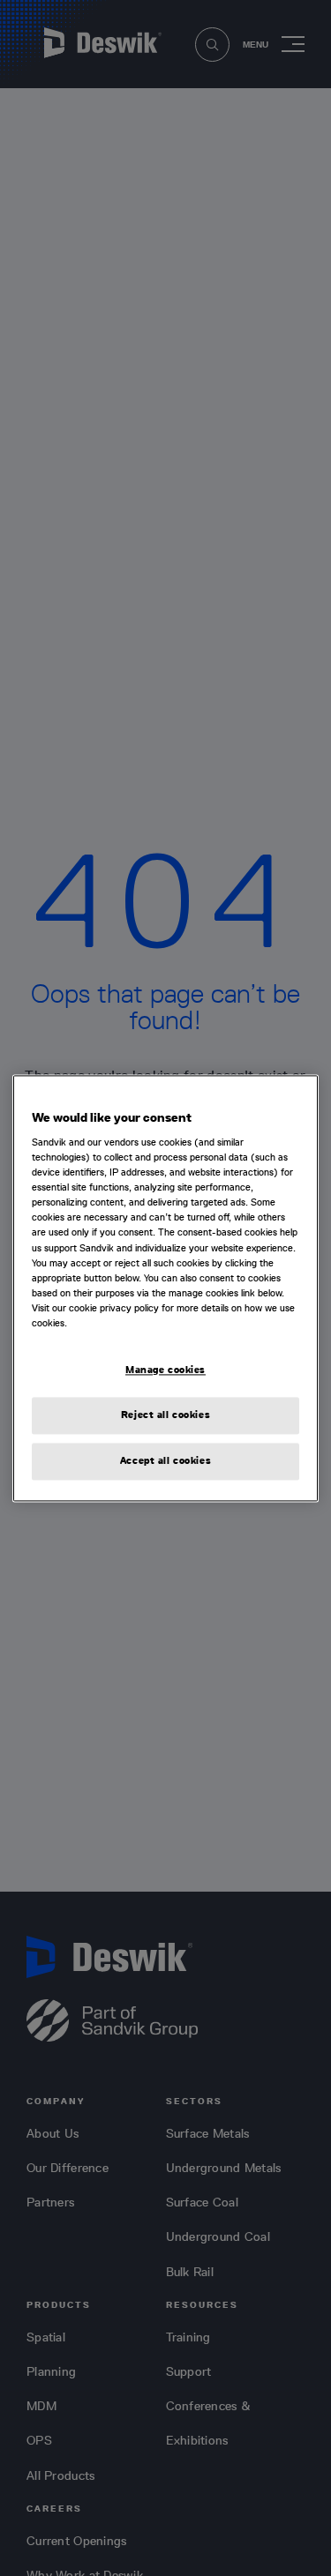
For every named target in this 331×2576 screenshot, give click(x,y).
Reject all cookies (165, 1415)
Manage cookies (165, 1370)
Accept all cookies (165, 1460)
